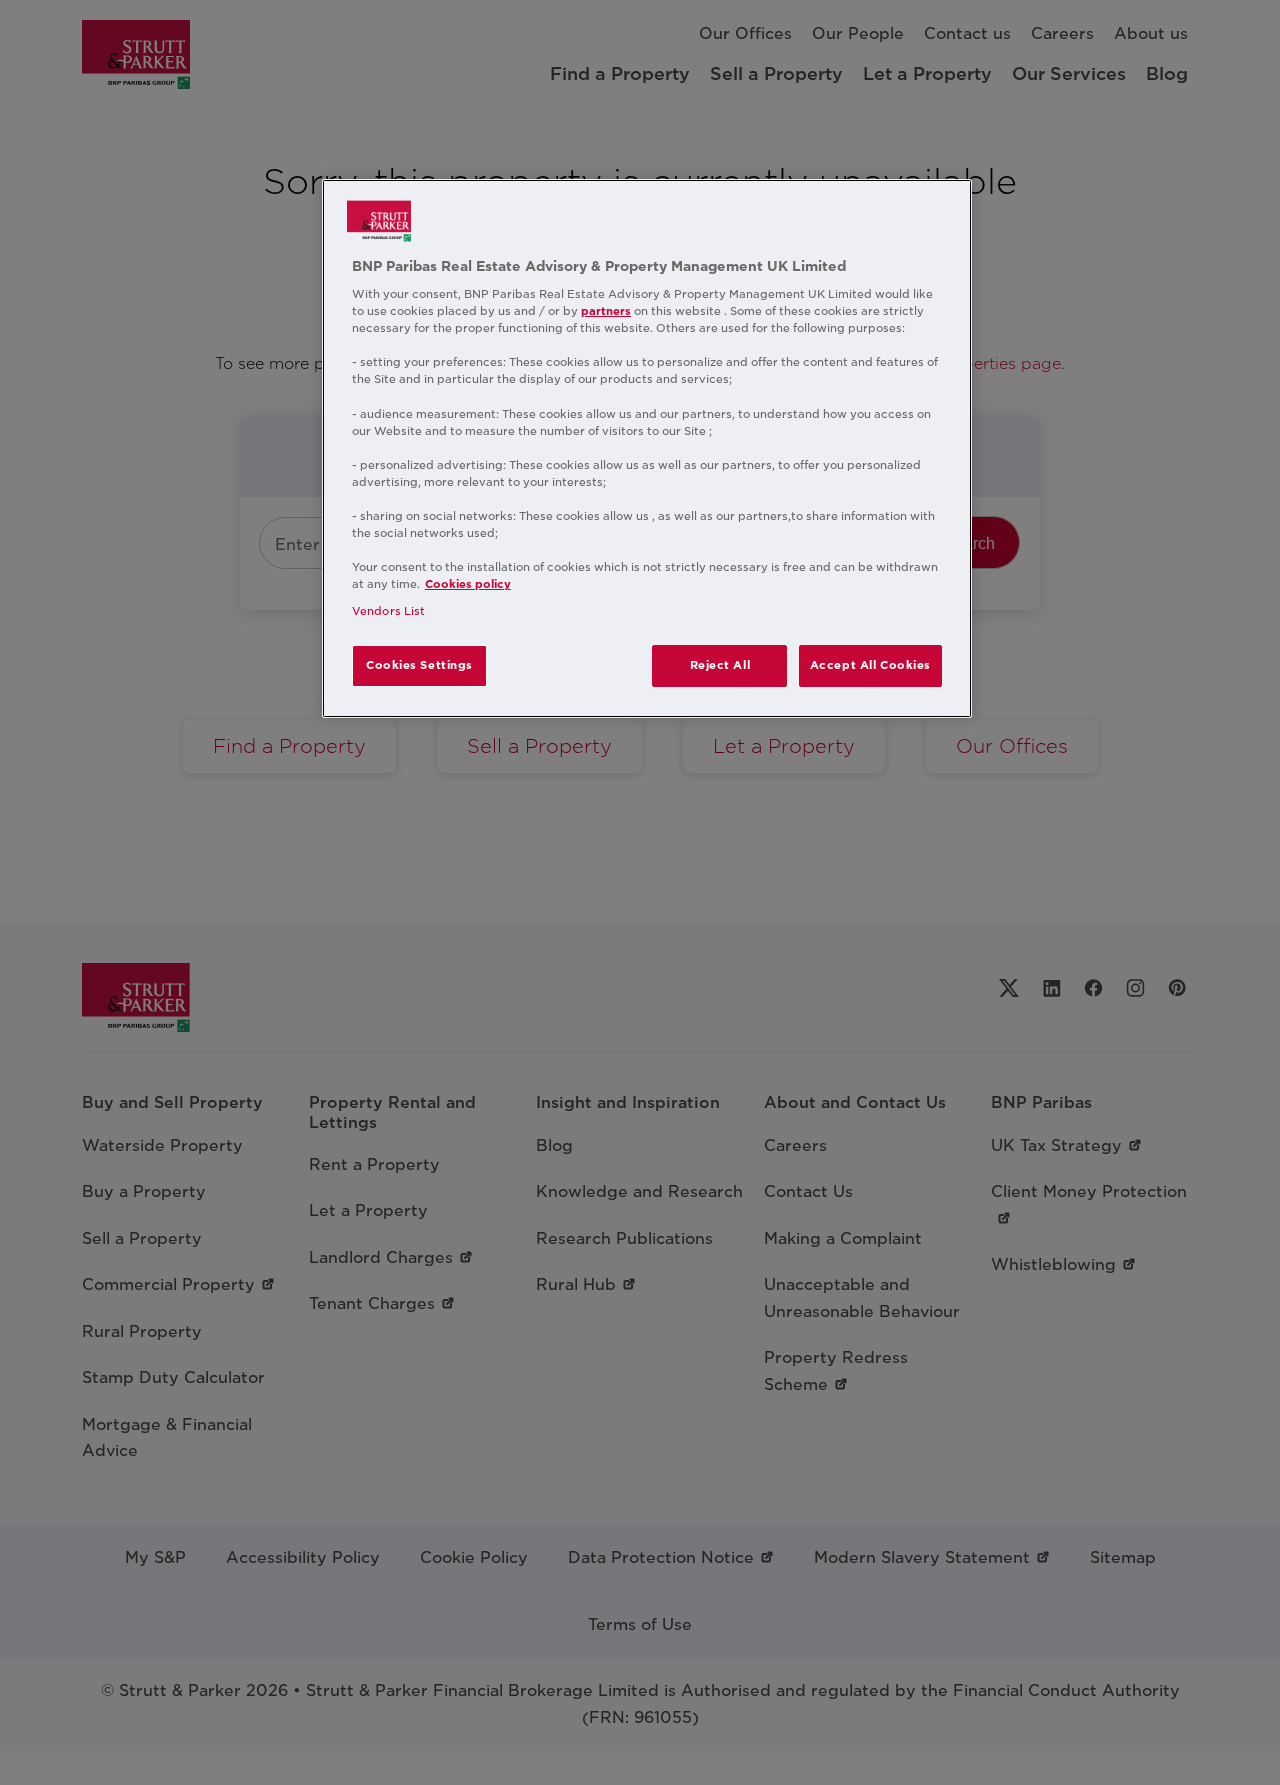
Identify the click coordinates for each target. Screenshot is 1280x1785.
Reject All (720, 665)
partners (606, 311)
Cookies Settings (419, 665)
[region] (647, 449)
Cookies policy (468, 584)
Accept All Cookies (870, 665)
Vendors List (388, 611)
